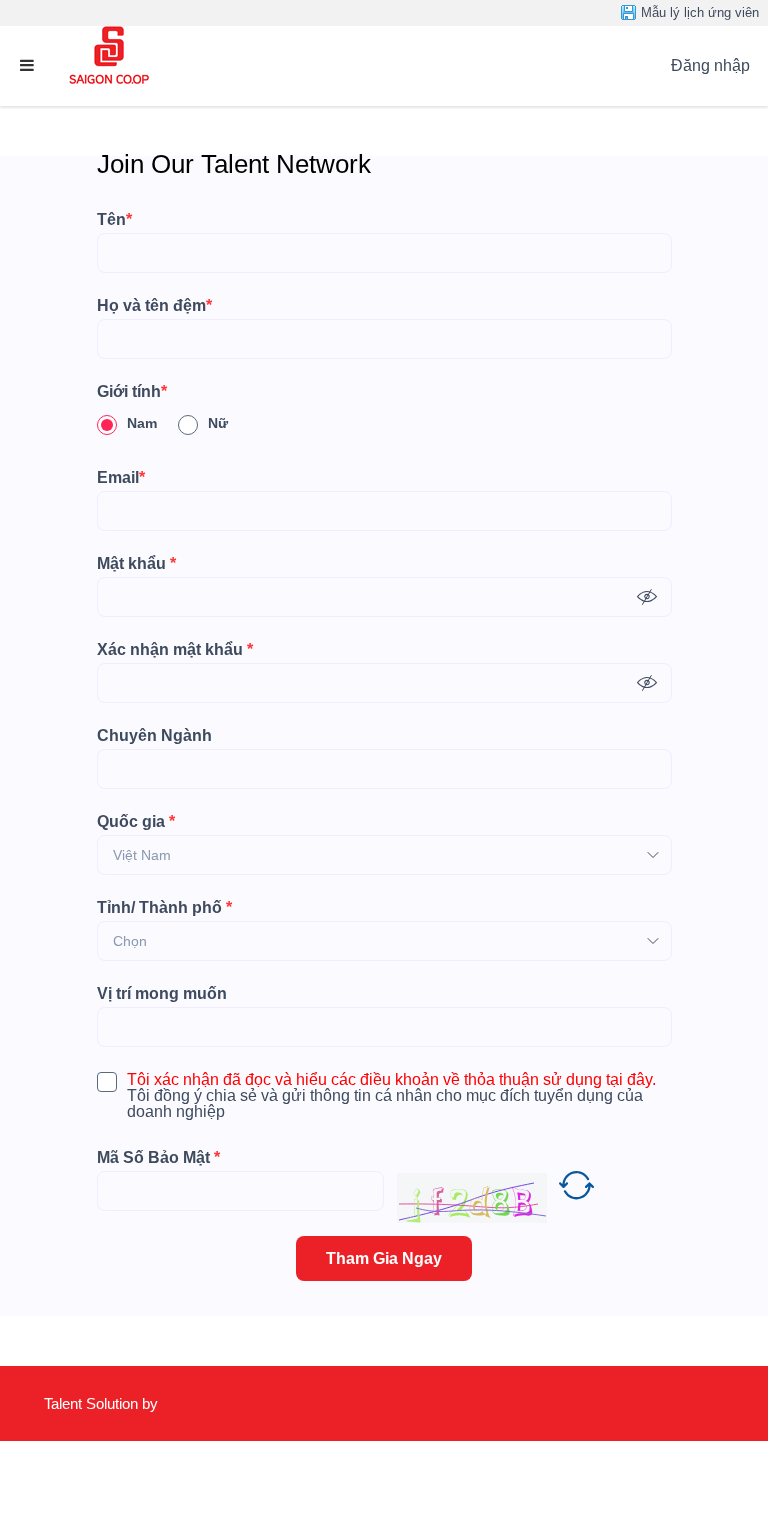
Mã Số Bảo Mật (158, 1158)
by (152, 1403)
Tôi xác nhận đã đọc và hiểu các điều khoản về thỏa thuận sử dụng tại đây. (391, 1080)
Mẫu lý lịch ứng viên (700, 12)
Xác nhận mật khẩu (175, 650)
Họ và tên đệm (154, 306)
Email (121, 478)
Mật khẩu (136, 564)
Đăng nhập (710, 65)
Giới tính (132, 392)
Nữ (218, 423)
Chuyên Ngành (154, 736)
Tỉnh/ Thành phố (164, 908)
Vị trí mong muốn (162, 994)
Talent (65, 1403)
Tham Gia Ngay (384, 1258)
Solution (114, 1403)
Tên (114, 220)
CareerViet (103, 1478)
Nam (142, 423)
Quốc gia (136, 822)
